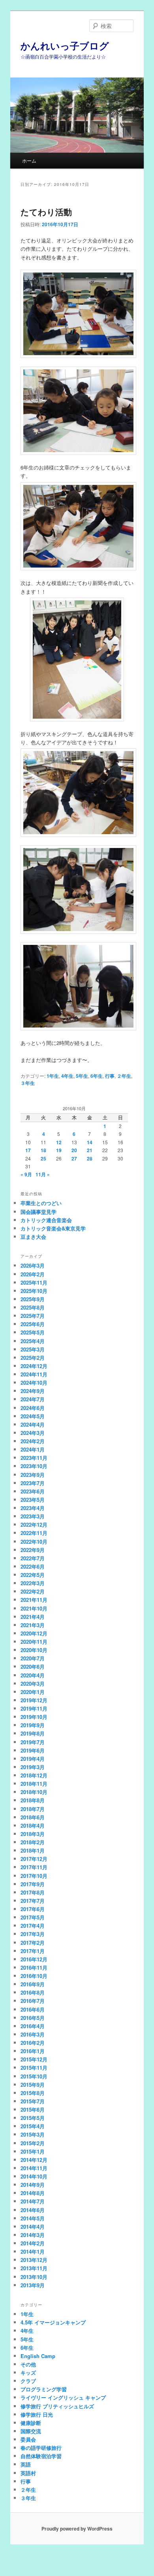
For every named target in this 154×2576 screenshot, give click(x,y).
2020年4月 (33, 1675)
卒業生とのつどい (41, 1203)
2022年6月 (33, 1566)
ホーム (29, 160)
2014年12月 (34, 2160)
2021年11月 (34, 1600)
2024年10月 (34, 1383)
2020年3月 (33, 1684)
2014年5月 (33, 2218)
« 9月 (26, 1174)
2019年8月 (33, 1733)
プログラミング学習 (44, 2389)
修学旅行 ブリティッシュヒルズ (57, 2406)
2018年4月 (33, 1826)
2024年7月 (33, 1399)
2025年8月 (33, 1307)
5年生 (82, 1076)
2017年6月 (33, 1909)
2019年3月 (33, 1767)
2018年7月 (33, 1809)
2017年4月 (33, 1926)
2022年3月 (33, 1583)
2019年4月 (33, 1759)
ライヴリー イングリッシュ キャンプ (63, 2397)
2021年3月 (33, 1625)
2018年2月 (33, 1842)
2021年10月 (34, 1608)
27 (74, 1158)
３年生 (28, 1083)
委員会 (28, 2439)
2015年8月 (33, 2093)
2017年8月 (33, 1892)
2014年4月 (33, 2227)
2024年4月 (33, 1424)
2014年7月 (33, 2201)
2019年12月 (34, 1700)
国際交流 (31, 2431)
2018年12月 (34, 1775)
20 (74, 1150)
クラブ (28, 2381)
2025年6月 (33, 1324)
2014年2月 (33, 2243)
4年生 (67, 1076)
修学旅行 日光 (37, 2414)
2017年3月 (33, 1934)
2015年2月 (33, 2143)
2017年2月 (33, 1943)
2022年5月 (33, 1575)
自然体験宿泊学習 (41, 2456)
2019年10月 (34, 1717)
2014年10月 (34, 2176)
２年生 (124, 1076)
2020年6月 (33, 1667)
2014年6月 (33, 2210)
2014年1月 (33, 2251)
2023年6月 (33, 1491)
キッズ (28, 2373)
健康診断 (31, 2423)
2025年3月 (33, 1349)
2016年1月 (33, 2051)
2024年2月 (33, 1441)
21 (90, 1150)
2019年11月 (34, 1708)
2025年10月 (34, 1291)
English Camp (38, 2356)
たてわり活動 (46, 212)
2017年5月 (33, 1917)
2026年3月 (33, 1265)
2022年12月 (34, 1525)
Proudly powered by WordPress (77, 2529)
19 (59, 1150)
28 (90, 1158)
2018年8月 (33, 1800)
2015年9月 (33, 2085)
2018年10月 (34, 1792)
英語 (26, 2464)
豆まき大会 (33, 1237)
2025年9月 (33, 1299)
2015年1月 (33, 2151)
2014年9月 (33, 2185)
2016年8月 (33, 1992)
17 (28, 1150)
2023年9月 (33, 1475)
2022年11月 (34, 1533)
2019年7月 (33, 1742)
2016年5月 (33, 2018)
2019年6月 (33, 1750)
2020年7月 (33, 1658)
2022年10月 (34, 1542)
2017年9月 (33, 1884)
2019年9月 (33, 1725)
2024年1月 (33, 1449)
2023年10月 (34, 1466)
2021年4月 (33, 1617)
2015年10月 (34, 2076)
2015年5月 (33, 2118)
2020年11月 (34, 1642)
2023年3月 (33, 1516)
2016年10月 (34, 1976)
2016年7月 (33, 2001)
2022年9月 (33, 1550)
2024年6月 (33, 1408)
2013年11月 (34, 2268)
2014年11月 (34, 2168)
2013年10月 (34, 2277)
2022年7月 (33, 1558)
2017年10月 (34, 1876)
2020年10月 (34, 1650)
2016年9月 (33, 1984)
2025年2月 (33, 1358)
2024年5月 (33, 1416)
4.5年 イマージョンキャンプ (53, 2322)
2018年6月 (33, 1817)
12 (59, 1142)
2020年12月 (34, 1633)
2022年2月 (33, 1591)
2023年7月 (33, 1483)
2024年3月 (33, 1433)
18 (43, 1150)
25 (43, 1158)
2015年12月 (34, 2059)
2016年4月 (33, 2026)
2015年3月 (33, 2134)
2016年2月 (33, 2043)
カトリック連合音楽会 (46, 1220)
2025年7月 (33, 1316)
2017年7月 (33, 1901)
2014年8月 (33, 2193)
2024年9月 (33, 1391)
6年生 (97, 1076)
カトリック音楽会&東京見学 (53, 1228)
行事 (110, 1076)
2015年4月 (33, 2126)
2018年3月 (33, 1834)
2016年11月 (34, 1967)
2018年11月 (34, 1784)
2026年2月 (33, 1274)
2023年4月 (33, 1508)
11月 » (43, 1174)
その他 (28, 2364)
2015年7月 (33, 2101)
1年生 (53, 1076)
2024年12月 (34, 1366)
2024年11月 (34, 1374)
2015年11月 (34, 2068)
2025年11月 (34, 1282)
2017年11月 (34, 1867)
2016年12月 (34, 1959)
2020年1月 (33, 1692)
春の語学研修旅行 (41, 2448)
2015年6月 (33, 2109)
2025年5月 (33, 1332)
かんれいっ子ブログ (65, 45)
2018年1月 (33, 1850)
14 (90, 1142)
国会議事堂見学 (38, 1212)
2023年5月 (33, 1500)
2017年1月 (33, 1951)
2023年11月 (34, 1458)
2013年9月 (33, 2285)
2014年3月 (33, 2235)
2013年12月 (34, 2260)
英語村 (28, 2473)
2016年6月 (33, 2009)
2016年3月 (33, 2034)
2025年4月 (33, 1341)
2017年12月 (34, 1859)
